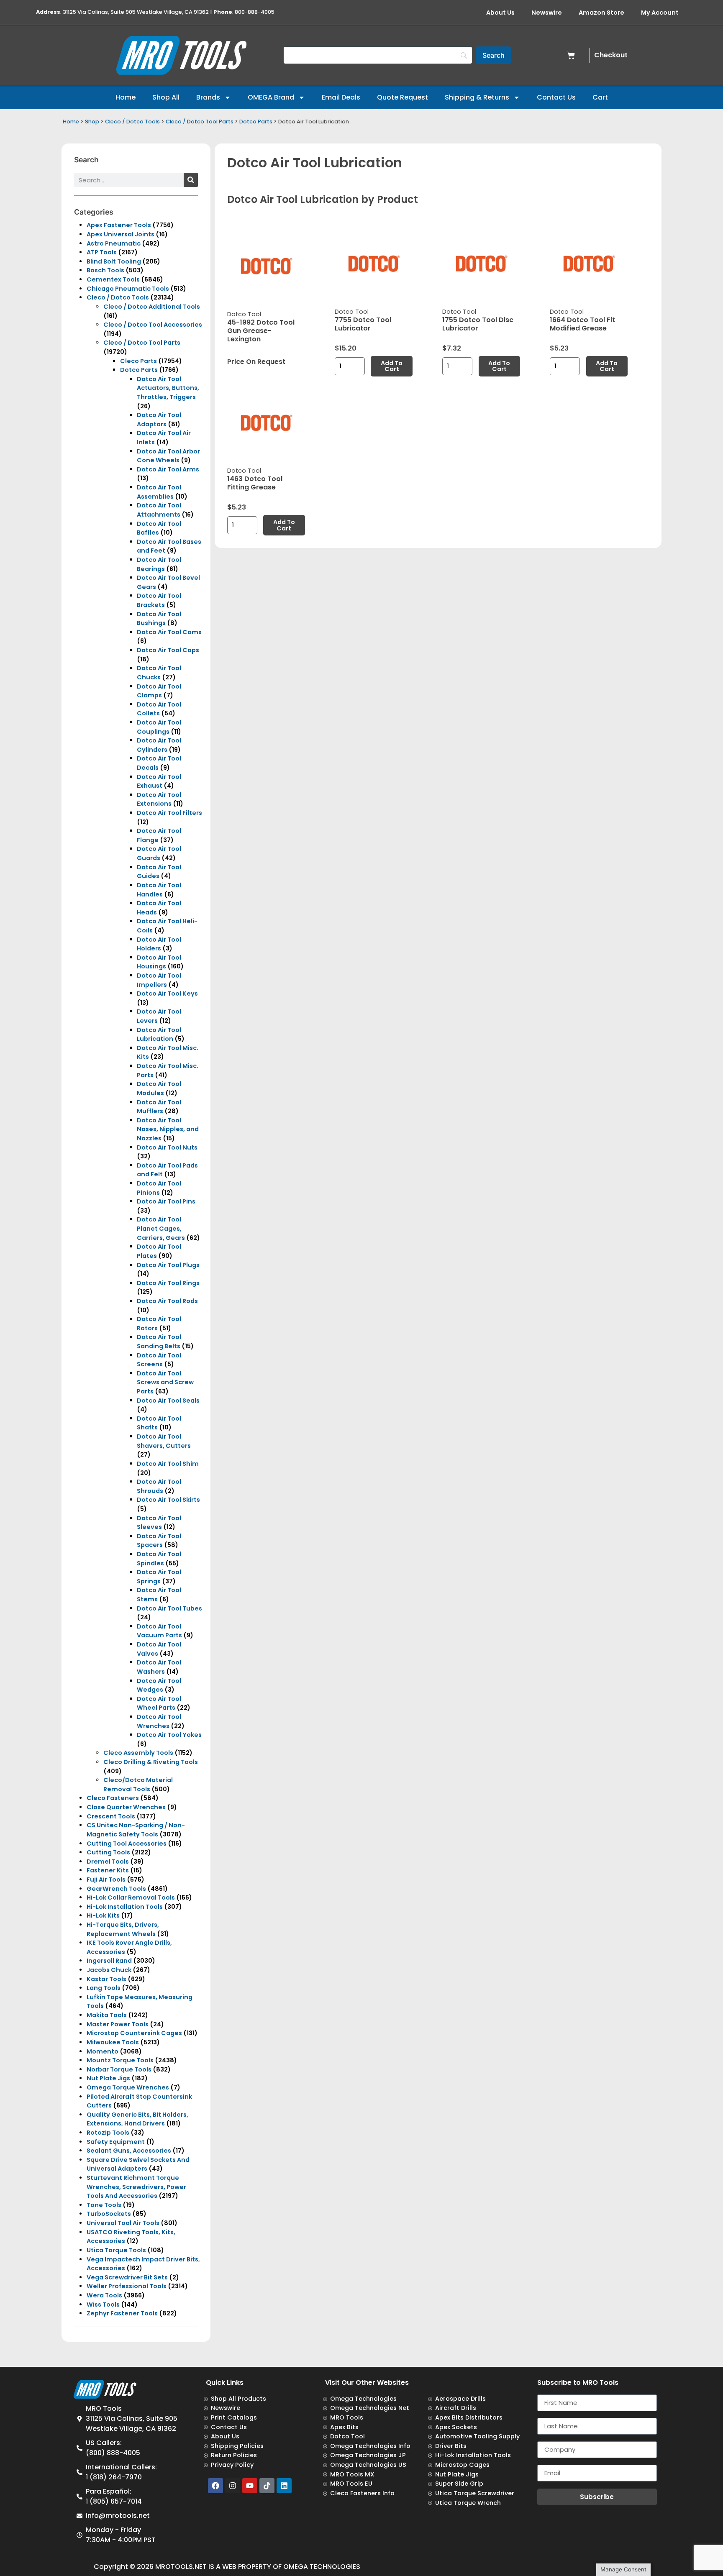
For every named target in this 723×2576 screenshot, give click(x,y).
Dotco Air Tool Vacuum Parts (159, 1631)
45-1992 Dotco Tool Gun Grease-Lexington (261, 331)
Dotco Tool (244, 314)
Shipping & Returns (477, 97)
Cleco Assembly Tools (138, 1753)
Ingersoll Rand (109, 1961)
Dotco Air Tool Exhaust (159, 781)
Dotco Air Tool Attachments (159, 510)
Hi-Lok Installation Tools (125, 1907)
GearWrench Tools (116, 1889)
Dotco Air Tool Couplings (159, 727)
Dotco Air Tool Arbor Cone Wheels (168, 456)
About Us (500, 13)
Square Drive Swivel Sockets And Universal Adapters (138, 2164)
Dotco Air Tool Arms (168, 469)
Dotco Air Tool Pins (166, 1201)
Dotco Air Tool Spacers (159, 1541)
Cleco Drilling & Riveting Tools (151, 1762)
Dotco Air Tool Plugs (168, 1265)
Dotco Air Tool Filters (169, 813)
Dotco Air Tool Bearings (159, 564)
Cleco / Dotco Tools (132, 122)
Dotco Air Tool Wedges (159, 1685)
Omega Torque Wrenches (128, 2087)
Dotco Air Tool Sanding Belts (159, 1342)
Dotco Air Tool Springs (159, 1577)
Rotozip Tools (108, 2133)
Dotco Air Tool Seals (168, 1401)
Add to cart (392, 366)
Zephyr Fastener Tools (122, 2313)
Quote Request (403, 97)
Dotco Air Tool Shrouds (159, 1486)
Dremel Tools (108, 1862)
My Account (660, 13)
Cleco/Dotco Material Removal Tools (138, 1785)
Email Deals (341, 97)
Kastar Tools (106, 1979)
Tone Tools (104, 2205)
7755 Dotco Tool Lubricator (363, 324)
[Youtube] (250, 2486)
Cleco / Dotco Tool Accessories (153, 325)
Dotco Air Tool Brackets (159, 600)
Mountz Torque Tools (120, 2060)
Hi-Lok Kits (103, 1915)
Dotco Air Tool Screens (159, 1360)
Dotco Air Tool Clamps (159, 691)
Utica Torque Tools (116, 2250)
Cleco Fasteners (113, 1798)
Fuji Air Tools (106, 1880)
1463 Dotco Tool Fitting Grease (255, 483)
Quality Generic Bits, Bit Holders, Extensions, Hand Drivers (137, 2119)
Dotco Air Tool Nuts (167, 1147)
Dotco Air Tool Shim (168, 1464)
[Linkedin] (284, 2486)
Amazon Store (601, 13)
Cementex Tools (113, 279)
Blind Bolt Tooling (114, 261)
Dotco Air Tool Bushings (159, 619)
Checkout (611, 55)
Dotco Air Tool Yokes (169, 1735)
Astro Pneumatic (114, 243)
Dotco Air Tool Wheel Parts (159, 1703)
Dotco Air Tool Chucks (159, 673)
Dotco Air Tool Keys (167, 994)
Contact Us (556, 97)
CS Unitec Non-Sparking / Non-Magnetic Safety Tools (136, 1830)
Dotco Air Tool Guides (159, 872)
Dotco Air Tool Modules (159, 1088)
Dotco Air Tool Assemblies (159, 492)
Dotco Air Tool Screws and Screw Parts (165, 1382)
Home (126, 97)
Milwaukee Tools (113, 2042)
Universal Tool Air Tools (123, 2223)
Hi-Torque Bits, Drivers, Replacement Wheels (123, 1929)
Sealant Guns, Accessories (129, 2151)
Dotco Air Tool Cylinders (159, 745)
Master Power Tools (118, 2024)
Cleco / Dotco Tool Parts (200, 122)
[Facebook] (215, 2486)
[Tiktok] (267, 2486)
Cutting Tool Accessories (127, 1844)
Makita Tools (107, 2015)
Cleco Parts (138, 361)
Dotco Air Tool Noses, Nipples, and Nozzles (168, 1129)
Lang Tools (104, 1988)
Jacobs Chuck (109, 1970)
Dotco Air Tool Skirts (168, 1500)
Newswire (547, 13)
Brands (208, 97)
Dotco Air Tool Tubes (169, 1608)
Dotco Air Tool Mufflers (159, 1107)
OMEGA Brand (271, 97)
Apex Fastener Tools (119, 225)
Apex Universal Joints (120, 234)
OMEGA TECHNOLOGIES (322, 2567)
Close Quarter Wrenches (126, 1807)
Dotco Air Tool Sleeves (159, 1523)
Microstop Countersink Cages (134, 2033)
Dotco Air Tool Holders (159, 944)
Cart (600, 97)
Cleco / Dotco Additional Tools (152, 307)
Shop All (166, 97)
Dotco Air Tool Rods (167, 1301)
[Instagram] (233, 2486)
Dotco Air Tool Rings (168, 1283)
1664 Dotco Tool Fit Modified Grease (582, 324)
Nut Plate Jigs (108, 2078)
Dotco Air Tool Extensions (159, 799)
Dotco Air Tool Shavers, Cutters (164, 1441)
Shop (92, 122)
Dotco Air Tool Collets (159, 709)
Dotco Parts (256, 122)
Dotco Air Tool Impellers (159, 980)
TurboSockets (109, 2214)
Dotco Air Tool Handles (159, 890)
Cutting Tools (108, 1852)
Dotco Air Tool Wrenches (159, 1721)
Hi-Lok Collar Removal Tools (131, 1897)
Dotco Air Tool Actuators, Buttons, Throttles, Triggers (168, 388)
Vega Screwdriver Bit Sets (127, 2277)
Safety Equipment (116, 2142)
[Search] (191, 180)
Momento (103, 2051)
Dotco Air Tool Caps (168, 650)
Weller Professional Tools (127, 2286)
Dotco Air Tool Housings (159, 962)
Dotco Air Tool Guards (159, 853)
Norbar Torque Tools (119, 2069)
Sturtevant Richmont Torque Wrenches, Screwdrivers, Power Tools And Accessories (136, 2187)
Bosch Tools (105, 270)
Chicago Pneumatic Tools (128, 289)
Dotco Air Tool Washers (159, 1667)
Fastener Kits (108, 1870)
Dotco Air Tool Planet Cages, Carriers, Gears (161, 1228)
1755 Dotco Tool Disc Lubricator (478, 324)
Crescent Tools (111, 1816)
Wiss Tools (103, 2305)
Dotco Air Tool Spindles (159, 1559)
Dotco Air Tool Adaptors (159, 420)
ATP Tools (102, 252)
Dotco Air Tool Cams (169, 632)
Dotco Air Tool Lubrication (159, 1034)
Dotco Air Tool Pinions (159, 1188)
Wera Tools (104, 2295)
